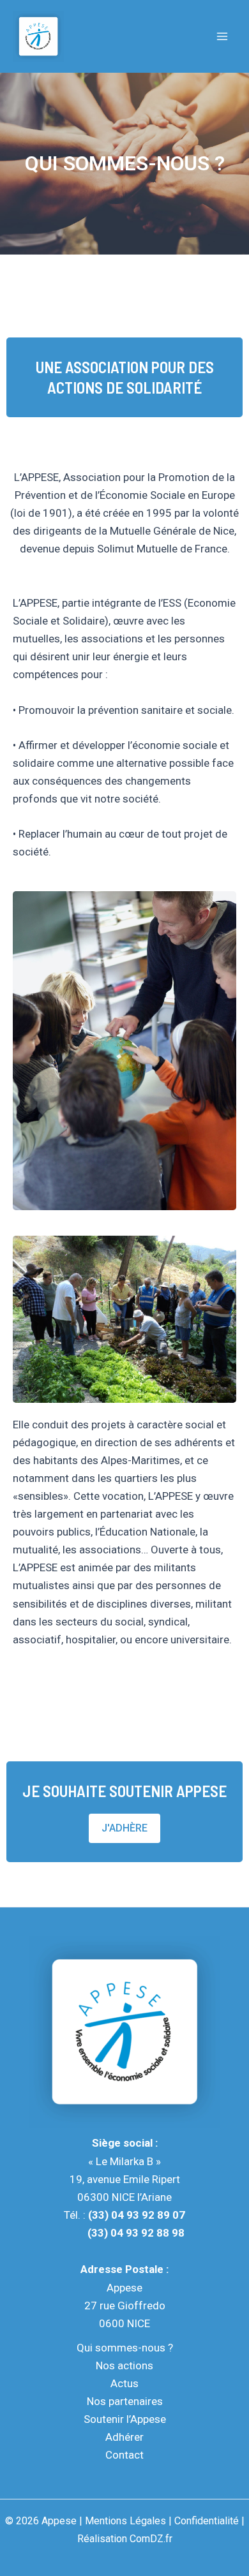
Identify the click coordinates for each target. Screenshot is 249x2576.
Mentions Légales (125, 2521)
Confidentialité (207, 2521)
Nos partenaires (125, 2401)
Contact (124, 2455)
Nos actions (124, 2365)
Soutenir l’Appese (125, 2419)
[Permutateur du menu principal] (222, 36)
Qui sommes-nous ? (125, 2348)
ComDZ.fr (151, 2539)
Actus (124, 2383)
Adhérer (124, 2437)
